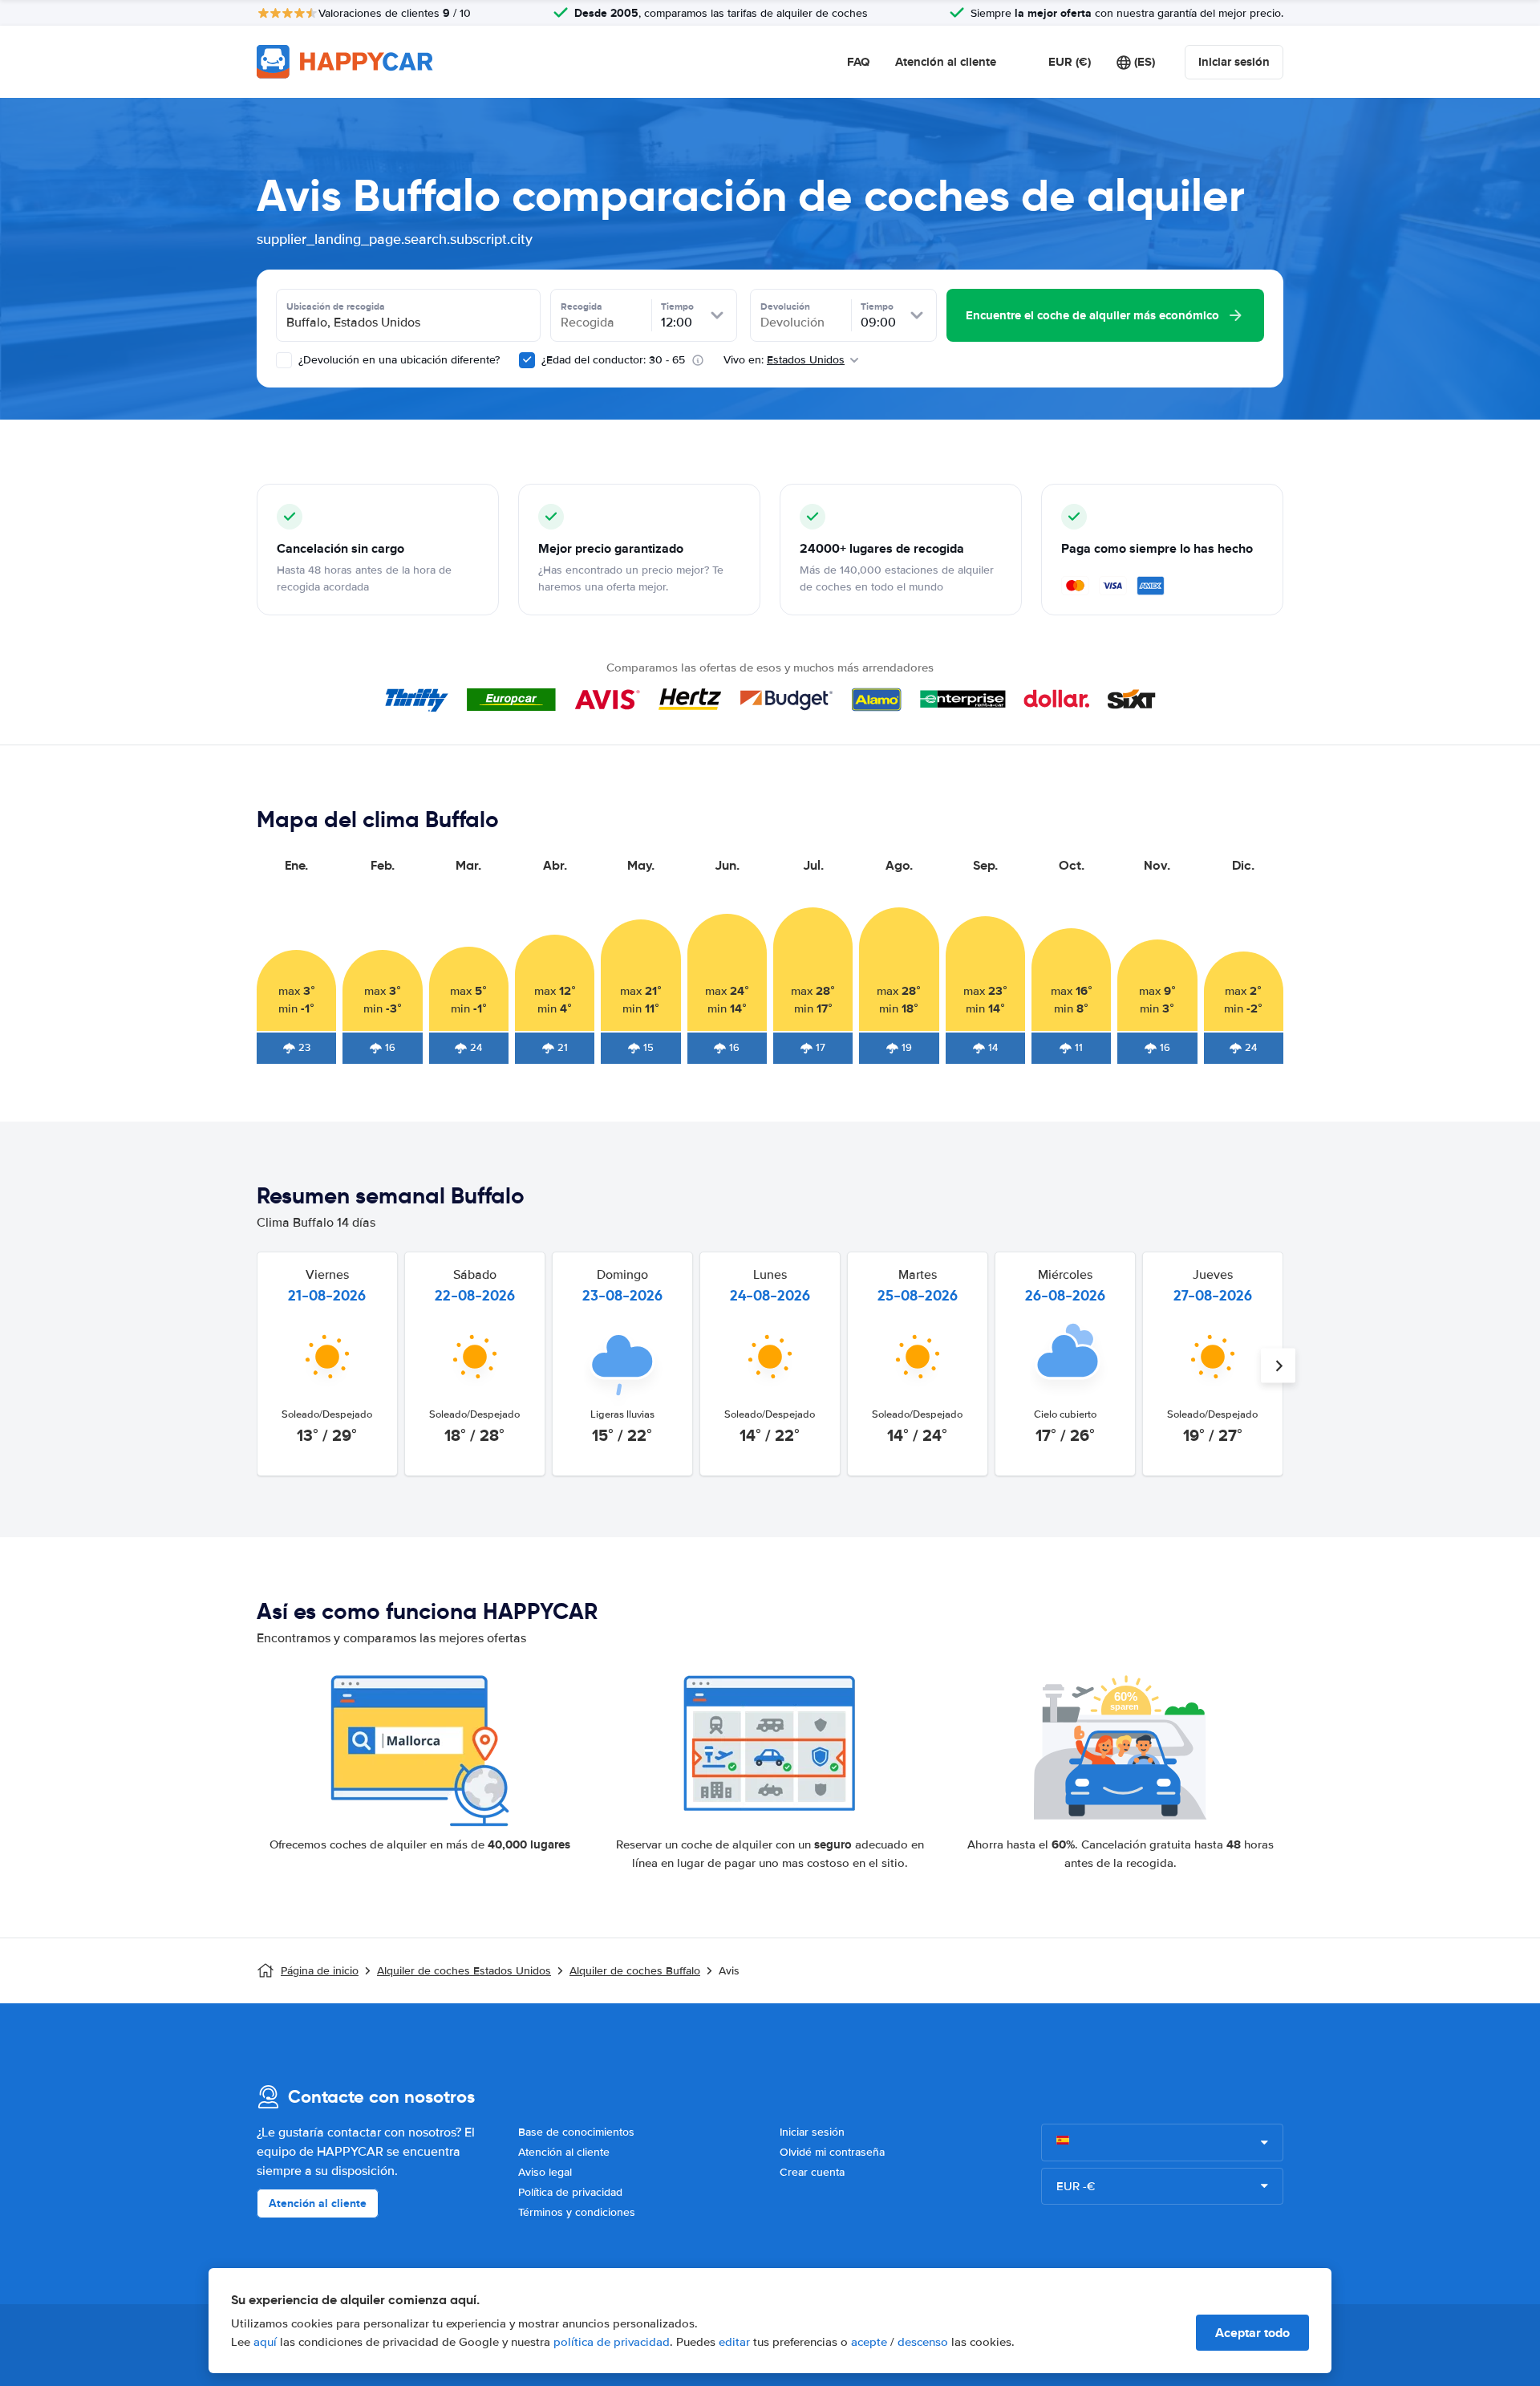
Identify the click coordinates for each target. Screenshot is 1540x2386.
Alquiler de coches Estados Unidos (464, 1971)
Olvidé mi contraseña (832, 2152)
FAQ (858, 62)
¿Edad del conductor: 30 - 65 (613, 360)
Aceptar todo (1252, 2333)
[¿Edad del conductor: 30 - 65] (527, 360)
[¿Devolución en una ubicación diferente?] (284, 360)
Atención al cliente (946, 62)
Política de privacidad (570, 2192)
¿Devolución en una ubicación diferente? (397, 360)
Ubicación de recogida (336, 306)
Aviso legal (545, 2172)
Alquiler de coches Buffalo (635, 1971)
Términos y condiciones (577, 2212)
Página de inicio (320, 1971)
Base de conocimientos (576, 2132)
